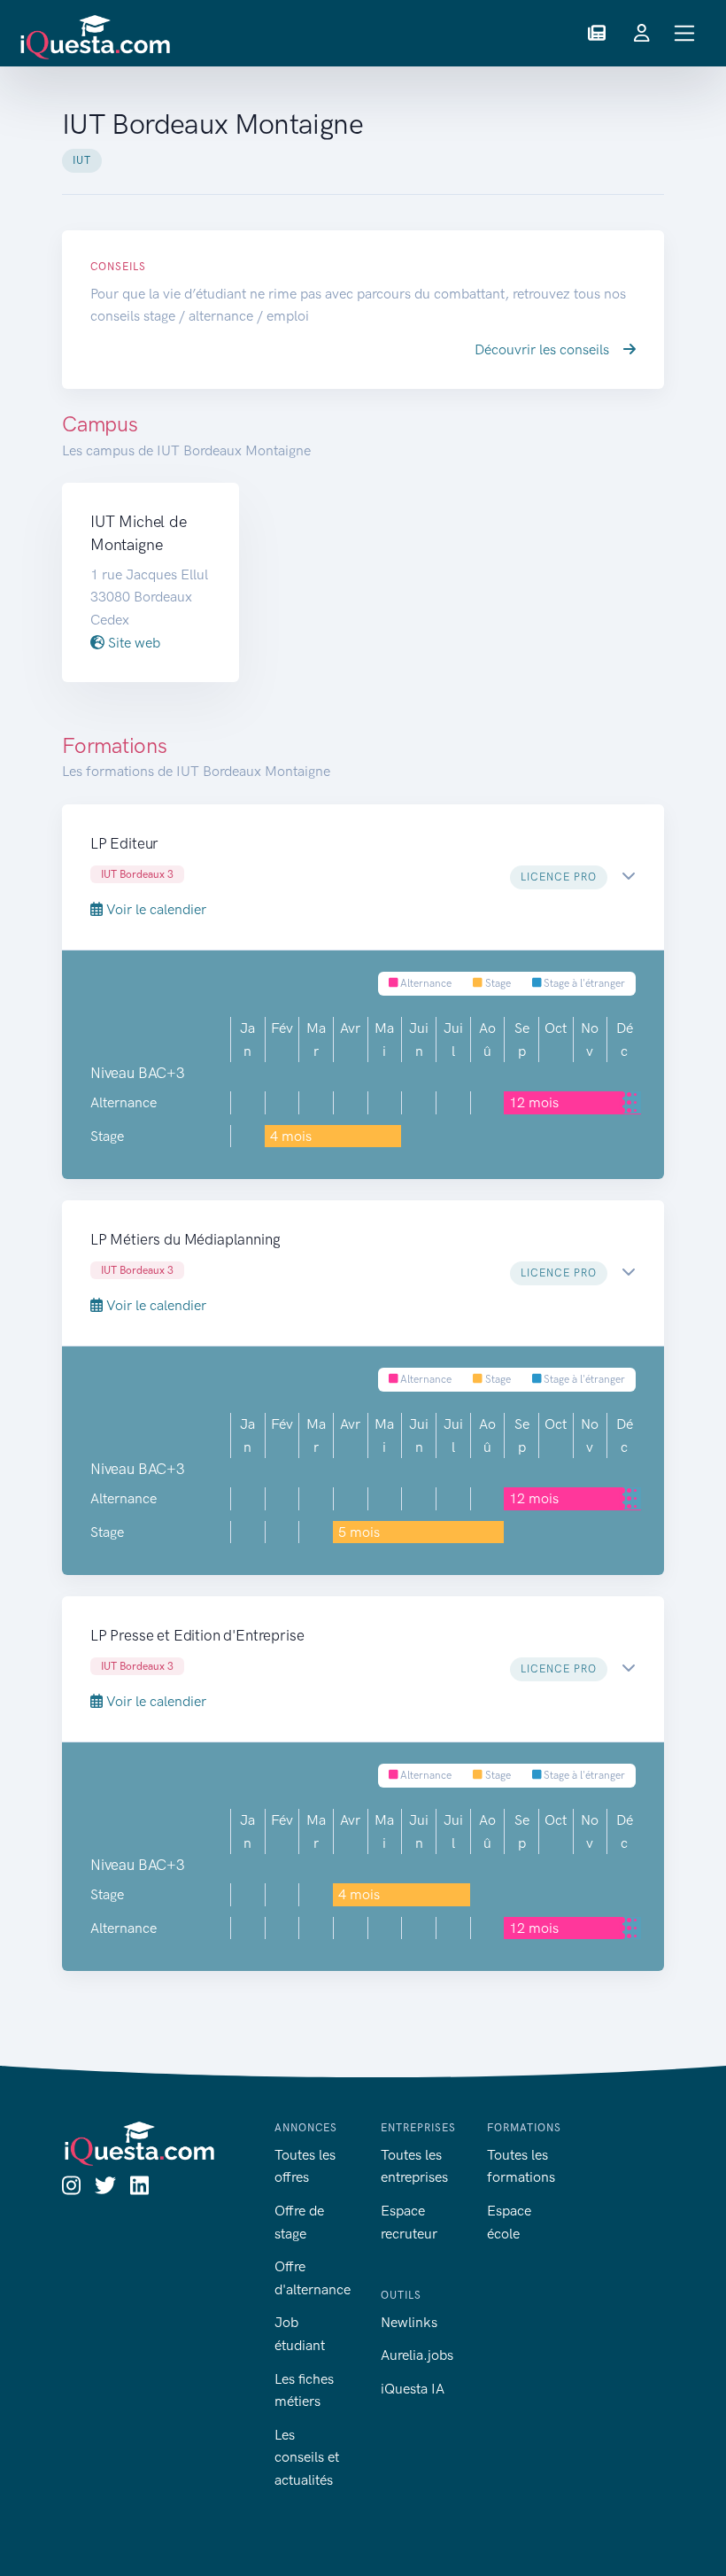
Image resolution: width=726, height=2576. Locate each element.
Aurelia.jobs (417, 2355)
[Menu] (685, 33)
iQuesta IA (413, 2389)
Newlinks (409, 2322)
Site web (132, 643)
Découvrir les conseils (544, 349)
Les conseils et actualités (307, 2457)
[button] (597, 34)
